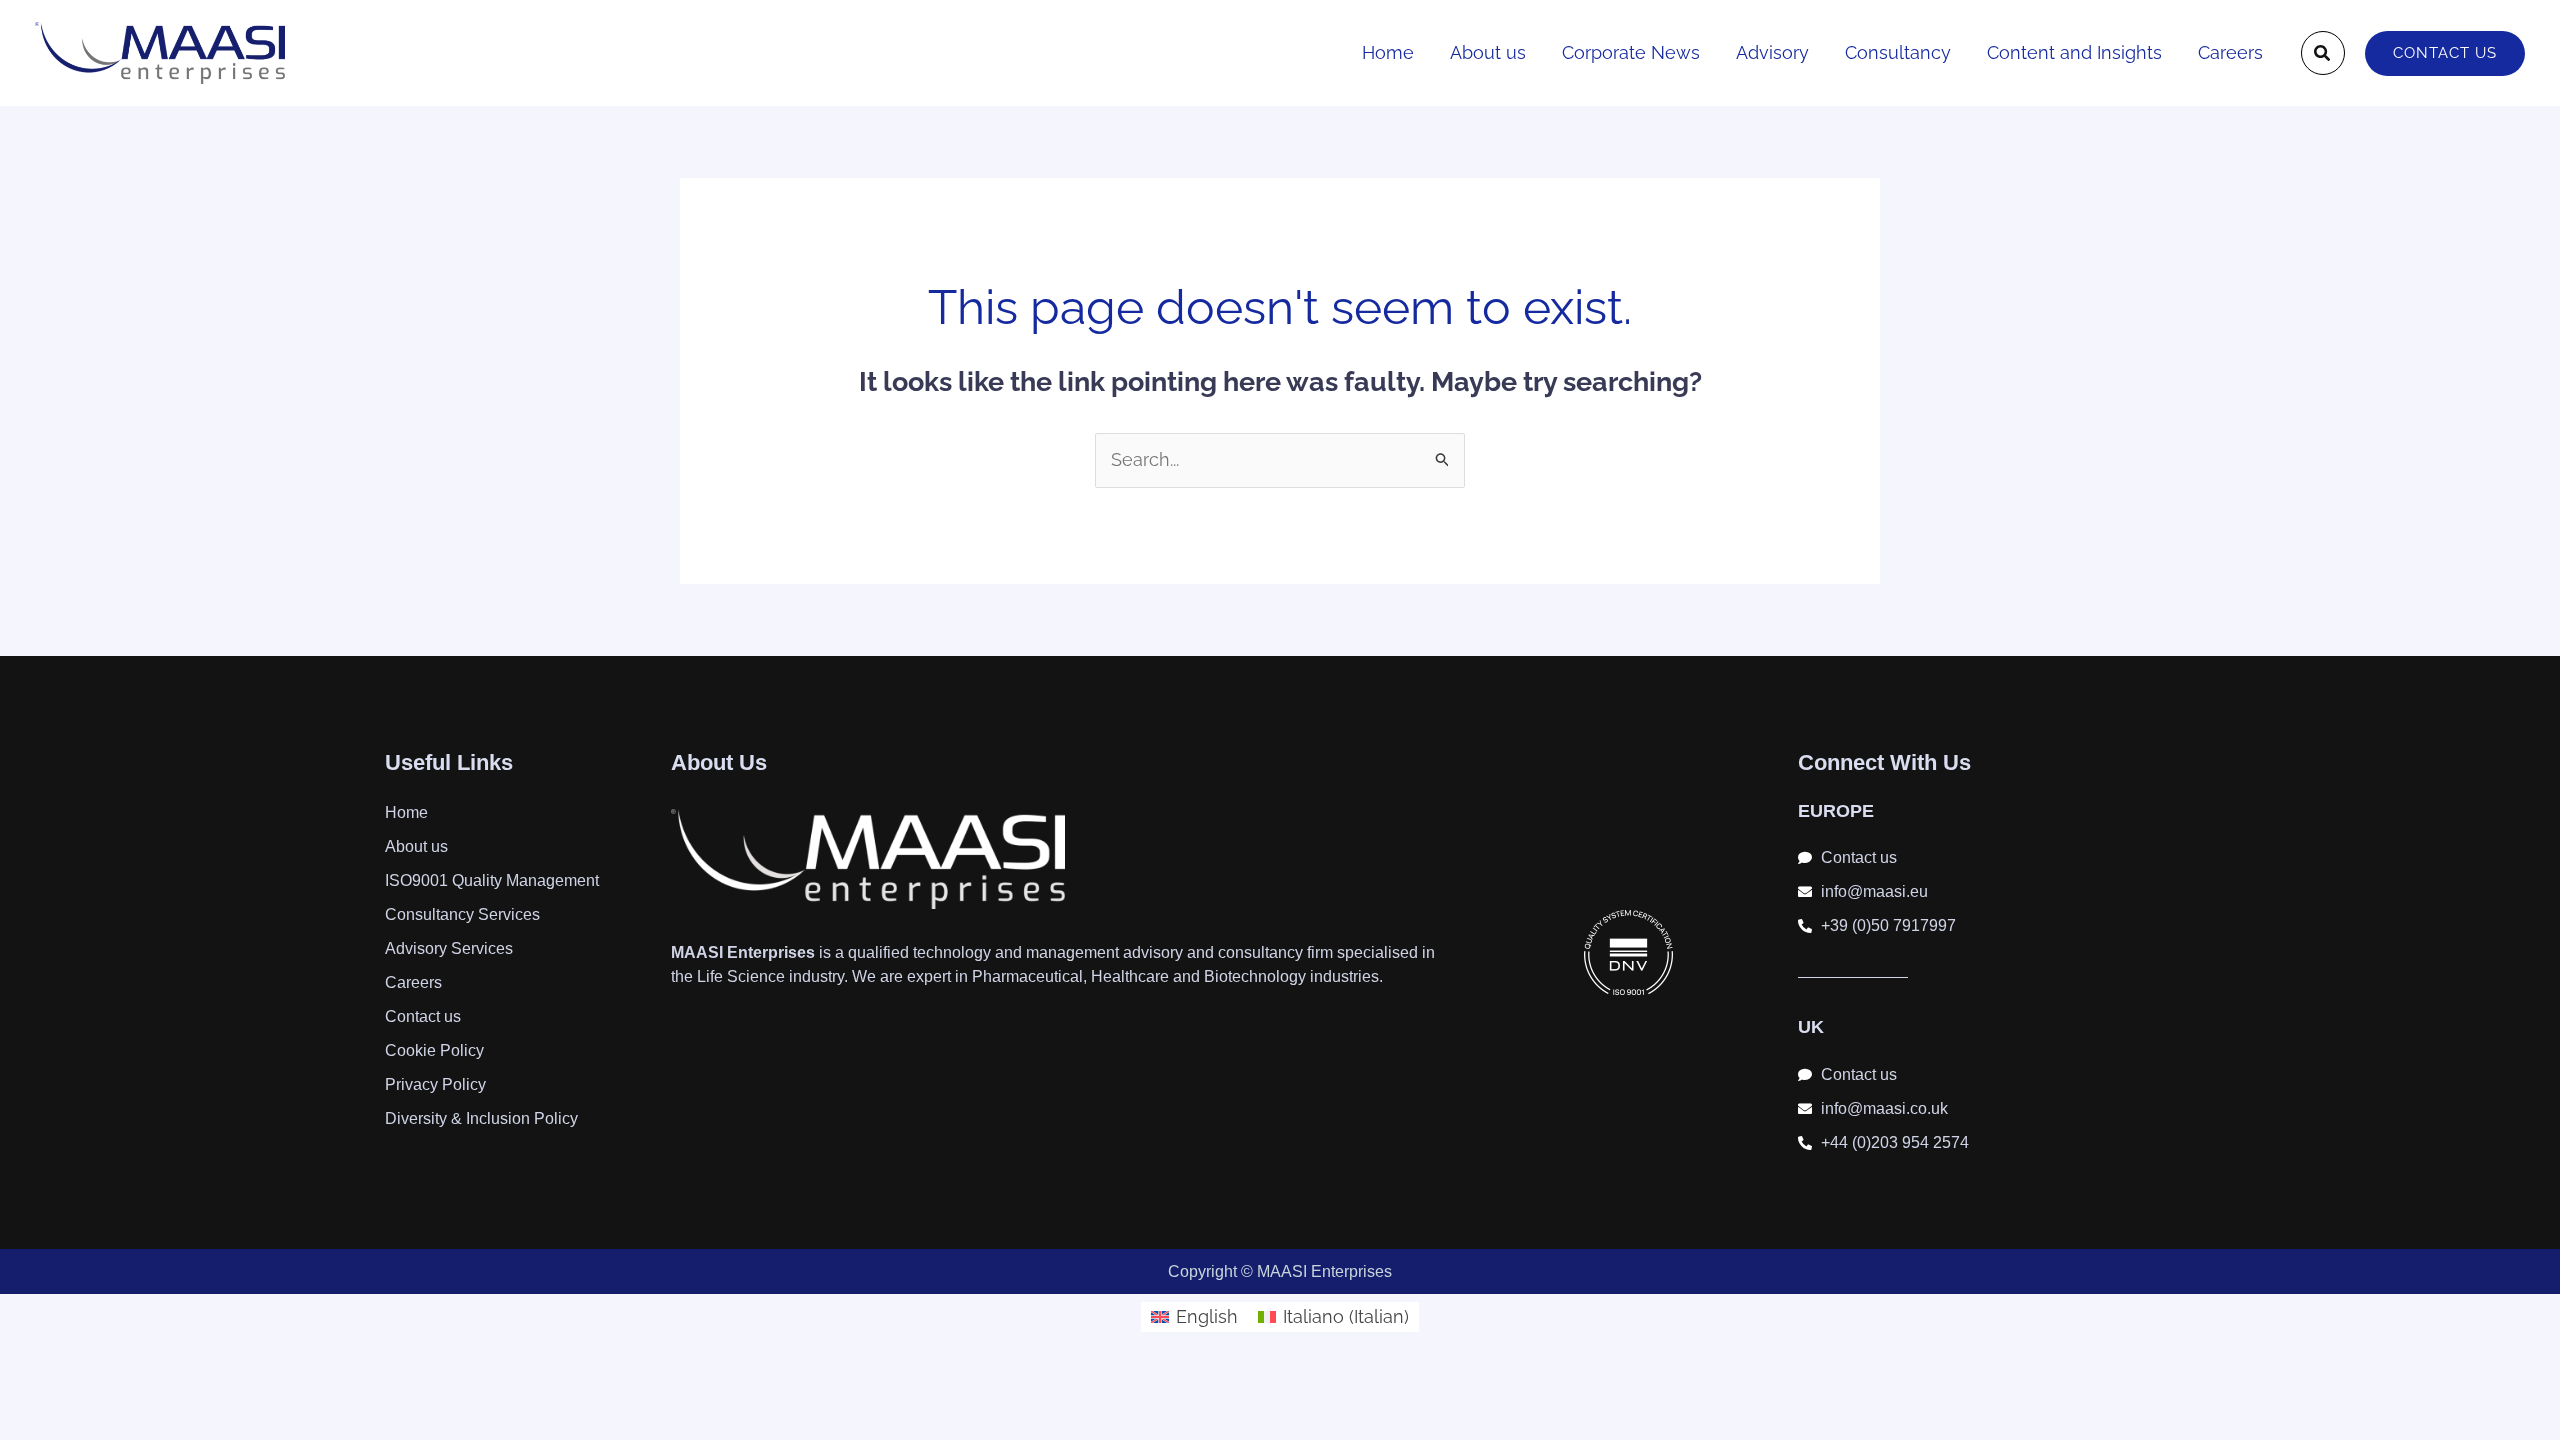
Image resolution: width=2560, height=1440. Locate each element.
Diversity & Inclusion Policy (481, 1118)
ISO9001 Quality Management (492, 880)
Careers (2230, 52)
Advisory (1772, 52)
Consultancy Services (462, 914)
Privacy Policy (435, 1084)
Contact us (423, 1016)
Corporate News (1631, 52)
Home (1388, 52)
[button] (2323, 53)
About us (1488, 52)
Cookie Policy (434, 1050)
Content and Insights (2074, 52)
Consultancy (1898, 52)
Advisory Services (449, 948)
